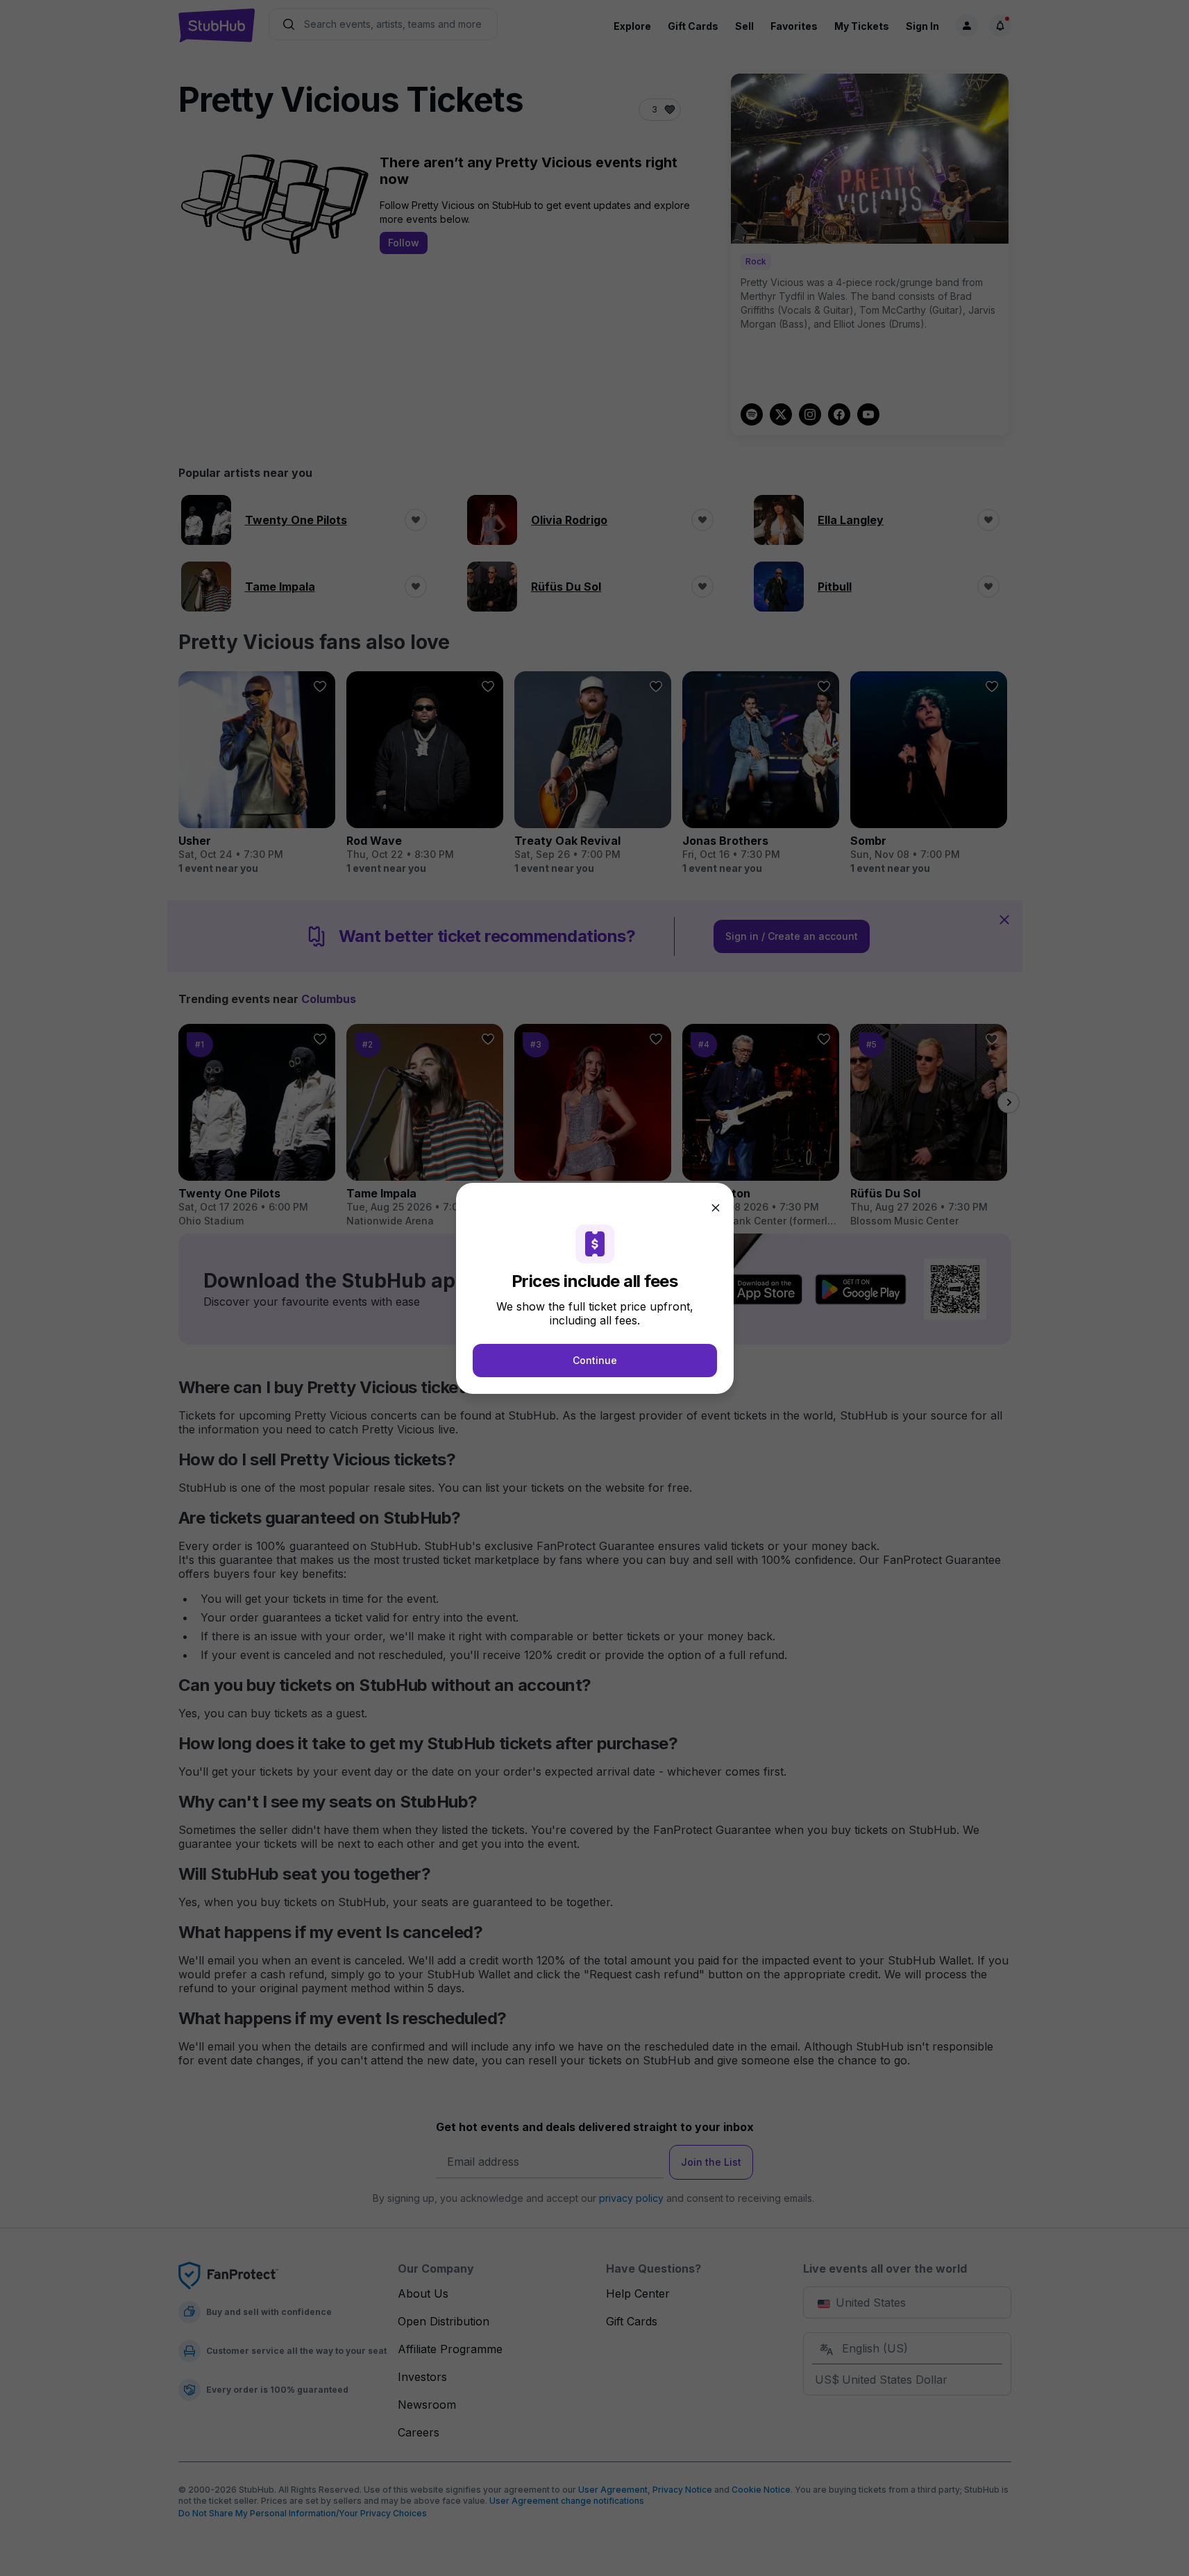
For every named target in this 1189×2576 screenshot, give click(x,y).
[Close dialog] (716, 1208)
